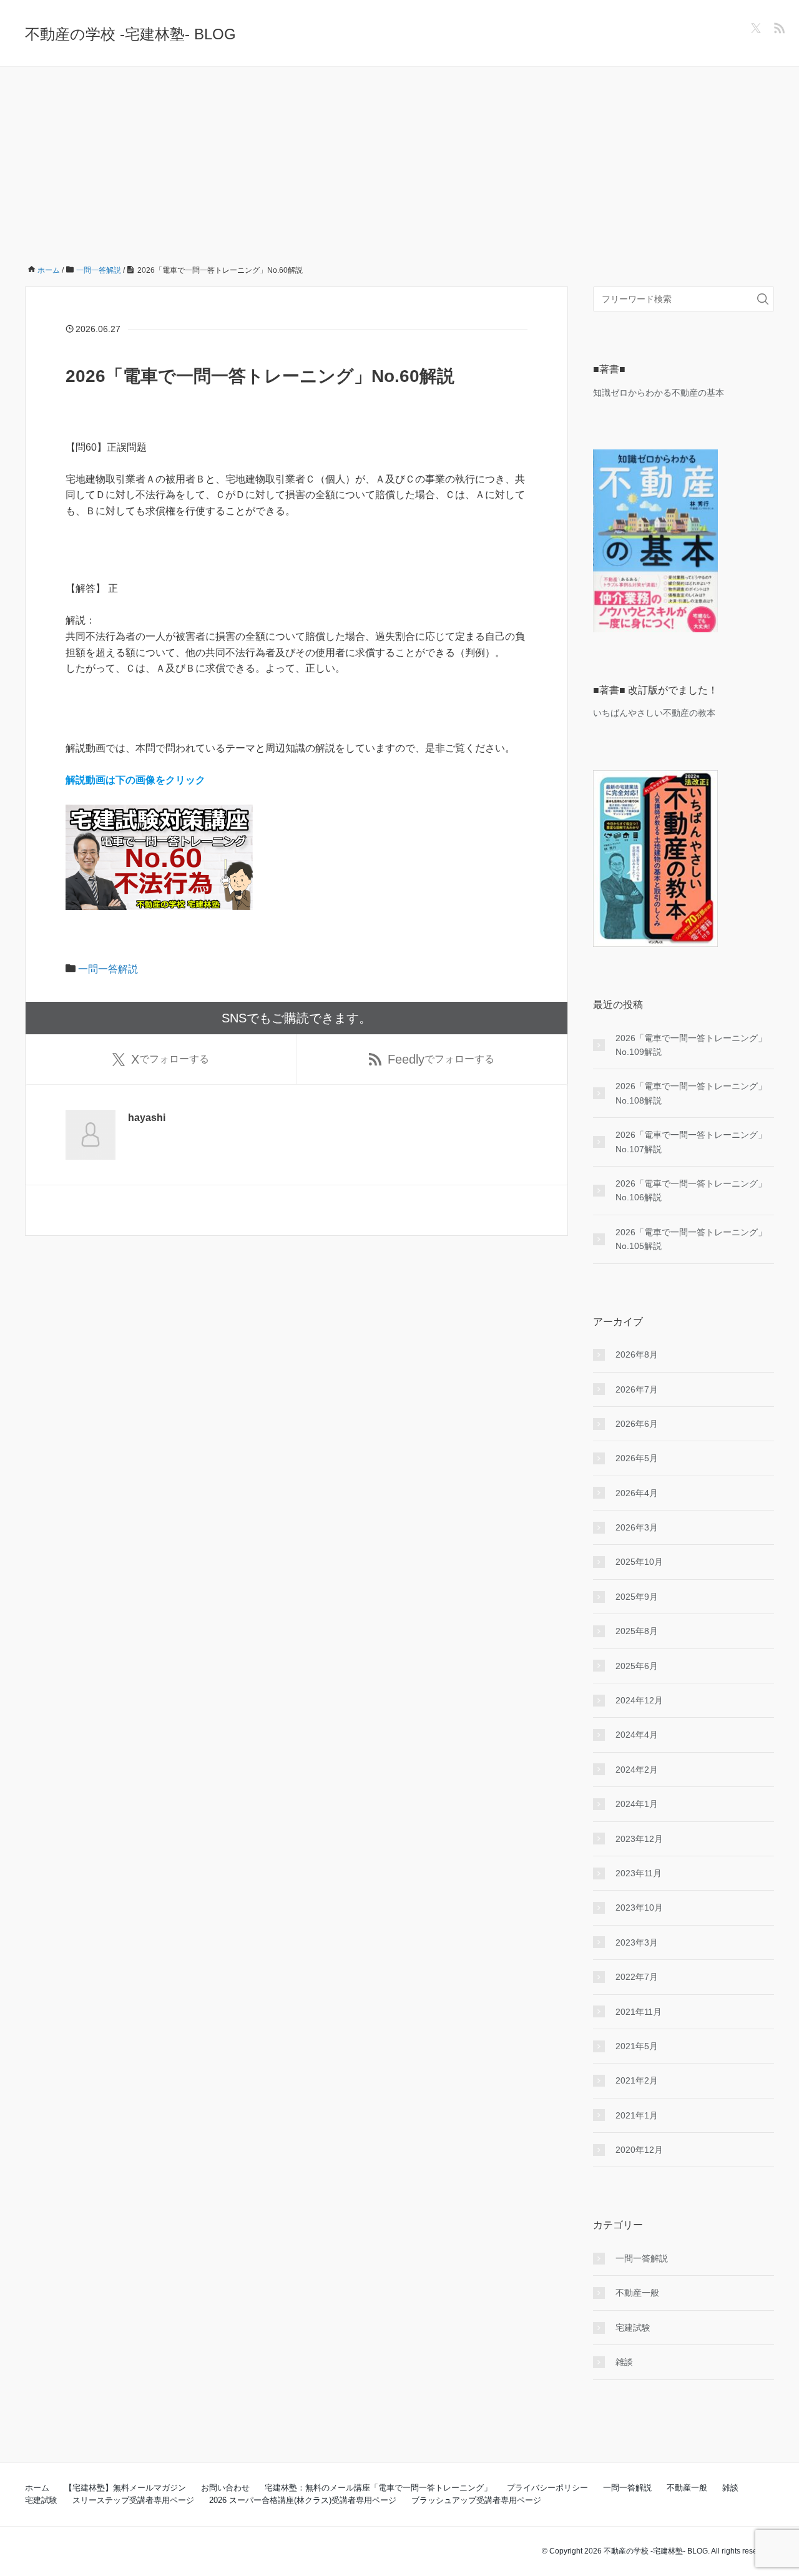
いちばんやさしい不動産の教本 (654, 713)
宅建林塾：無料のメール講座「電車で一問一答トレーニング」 (378, 2488)
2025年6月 (637, 1666)
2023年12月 (639, 1839)
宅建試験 (633, 2328)
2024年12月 (639, 1700)
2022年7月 (637, 1977)
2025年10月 (639, 1562)
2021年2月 (637, 2080)
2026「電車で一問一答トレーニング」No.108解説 (691, 1093)
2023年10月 (639, 1908)
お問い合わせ (225, 2488)
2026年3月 (637, 1527)
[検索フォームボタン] (763, 299)
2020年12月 (639, 2150)
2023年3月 (637, 1942)
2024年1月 (637, 1804)
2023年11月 (639, 1873)
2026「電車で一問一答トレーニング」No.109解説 (691, 1045)
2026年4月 (637, 1493)
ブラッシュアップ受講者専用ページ (476, 2500)
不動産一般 (637, 2293)
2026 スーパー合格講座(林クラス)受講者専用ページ (303, 2500)
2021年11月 (639, 2012)
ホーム (37, 2488)
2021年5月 (637, 2046)
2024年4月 (637, 1735)
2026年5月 (637, 1458)
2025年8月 (637, 1631)
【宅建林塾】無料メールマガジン (125, 2488)
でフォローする (170, 1059)
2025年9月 (637, 1597)
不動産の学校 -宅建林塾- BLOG (130, 34)
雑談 (624, 2362)
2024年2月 (637, 1770)
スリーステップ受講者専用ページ (133, 2500)
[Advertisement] (399, 160)
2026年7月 (637, 1389)
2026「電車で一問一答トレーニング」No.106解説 (691, 1190)
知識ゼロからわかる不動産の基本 (659, 393)
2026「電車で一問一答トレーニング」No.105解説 (691, 1239)
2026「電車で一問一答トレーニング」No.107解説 (691, 1142)
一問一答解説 (108, 969)
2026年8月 (637, 1354)
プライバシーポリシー (547, 2488)
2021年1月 (637, 2115)
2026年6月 (637, 1424)
